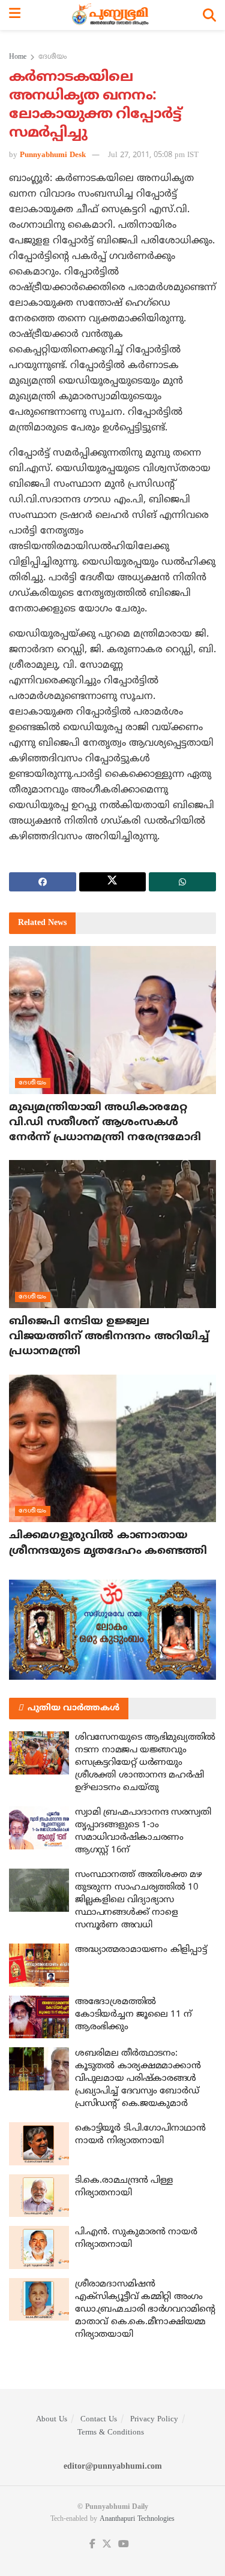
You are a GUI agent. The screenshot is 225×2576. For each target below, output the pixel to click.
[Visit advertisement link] (112, 1630)
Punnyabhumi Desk (53, 155)
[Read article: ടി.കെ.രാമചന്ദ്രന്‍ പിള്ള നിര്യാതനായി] (39, 2196)
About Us (52, 2420)
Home (18, 57)
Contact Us (99, 2420)
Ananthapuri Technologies (137, 2519)
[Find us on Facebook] (92, 2545)
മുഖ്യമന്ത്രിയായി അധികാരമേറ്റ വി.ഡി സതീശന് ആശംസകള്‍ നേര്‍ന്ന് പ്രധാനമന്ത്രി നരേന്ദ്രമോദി (105, 1123)
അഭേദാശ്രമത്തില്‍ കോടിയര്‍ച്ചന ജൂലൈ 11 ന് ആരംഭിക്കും (133, 2015)
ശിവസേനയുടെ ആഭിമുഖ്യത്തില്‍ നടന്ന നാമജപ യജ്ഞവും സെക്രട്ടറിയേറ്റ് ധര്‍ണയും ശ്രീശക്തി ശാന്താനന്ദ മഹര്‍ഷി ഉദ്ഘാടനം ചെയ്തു (145, 1763)
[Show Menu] (15, 15)
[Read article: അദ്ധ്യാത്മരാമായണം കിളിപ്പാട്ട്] (39, 1965)
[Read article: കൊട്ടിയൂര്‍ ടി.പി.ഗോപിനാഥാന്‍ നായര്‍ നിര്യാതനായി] (39, 2144)
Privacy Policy (154, 2420)
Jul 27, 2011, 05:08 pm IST (153, 155)
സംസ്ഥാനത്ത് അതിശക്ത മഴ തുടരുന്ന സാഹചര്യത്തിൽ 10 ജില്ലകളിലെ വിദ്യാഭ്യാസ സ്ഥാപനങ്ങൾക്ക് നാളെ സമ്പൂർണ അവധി (138, 1900)
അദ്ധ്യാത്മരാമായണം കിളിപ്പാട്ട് (141, 1950)
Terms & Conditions (111, 2433)
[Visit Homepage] (112, 15)
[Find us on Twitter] (107, 2545)
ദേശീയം (52, 57)
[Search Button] (209, 15)
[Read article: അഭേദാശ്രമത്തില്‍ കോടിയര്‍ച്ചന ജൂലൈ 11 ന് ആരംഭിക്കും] (39, 2017)
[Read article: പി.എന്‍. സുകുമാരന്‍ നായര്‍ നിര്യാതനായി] (39, 2247)
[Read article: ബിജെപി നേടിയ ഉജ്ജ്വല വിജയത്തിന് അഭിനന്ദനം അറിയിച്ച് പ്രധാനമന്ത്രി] (112, 1234)
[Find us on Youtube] (124, 2545)
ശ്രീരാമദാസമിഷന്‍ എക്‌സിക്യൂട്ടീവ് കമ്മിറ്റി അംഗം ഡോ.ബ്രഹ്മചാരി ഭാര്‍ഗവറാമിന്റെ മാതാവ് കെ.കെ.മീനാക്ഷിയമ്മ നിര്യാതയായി (145, 2310)
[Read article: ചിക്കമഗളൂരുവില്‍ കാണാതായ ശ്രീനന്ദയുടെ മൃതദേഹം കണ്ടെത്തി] (112, 1449)
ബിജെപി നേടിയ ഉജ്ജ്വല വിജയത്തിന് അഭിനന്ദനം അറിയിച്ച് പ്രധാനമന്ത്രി (109, 1337)
